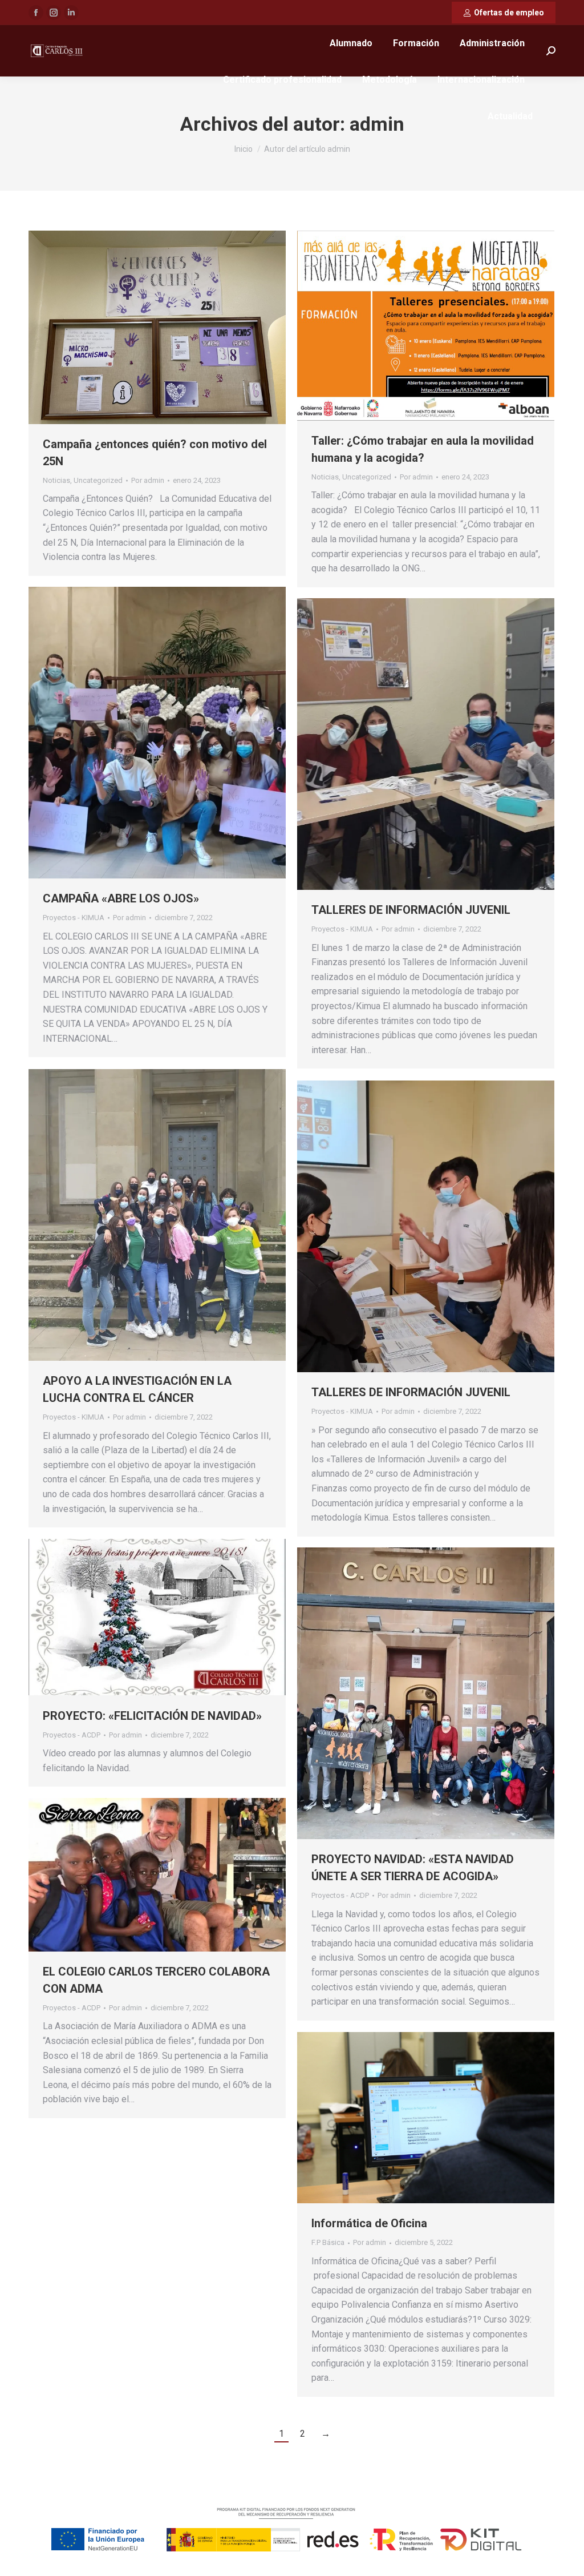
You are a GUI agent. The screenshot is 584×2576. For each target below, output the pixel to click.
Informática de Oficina (369, 2223)
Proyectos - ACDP (72, 1735)
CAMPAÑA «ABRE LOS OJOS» (121, 898)
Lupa (142, 733)
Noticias (56, 480)
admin (377, 124)
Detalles (173, 733)
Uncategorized (98, 480)
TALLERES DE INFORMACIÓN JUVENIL (411, 910)
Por (148, 480)
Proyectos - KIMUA (74, 918)
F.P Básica (328, 2242)
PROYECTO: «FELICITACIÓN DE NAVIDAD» (152, 1716)
